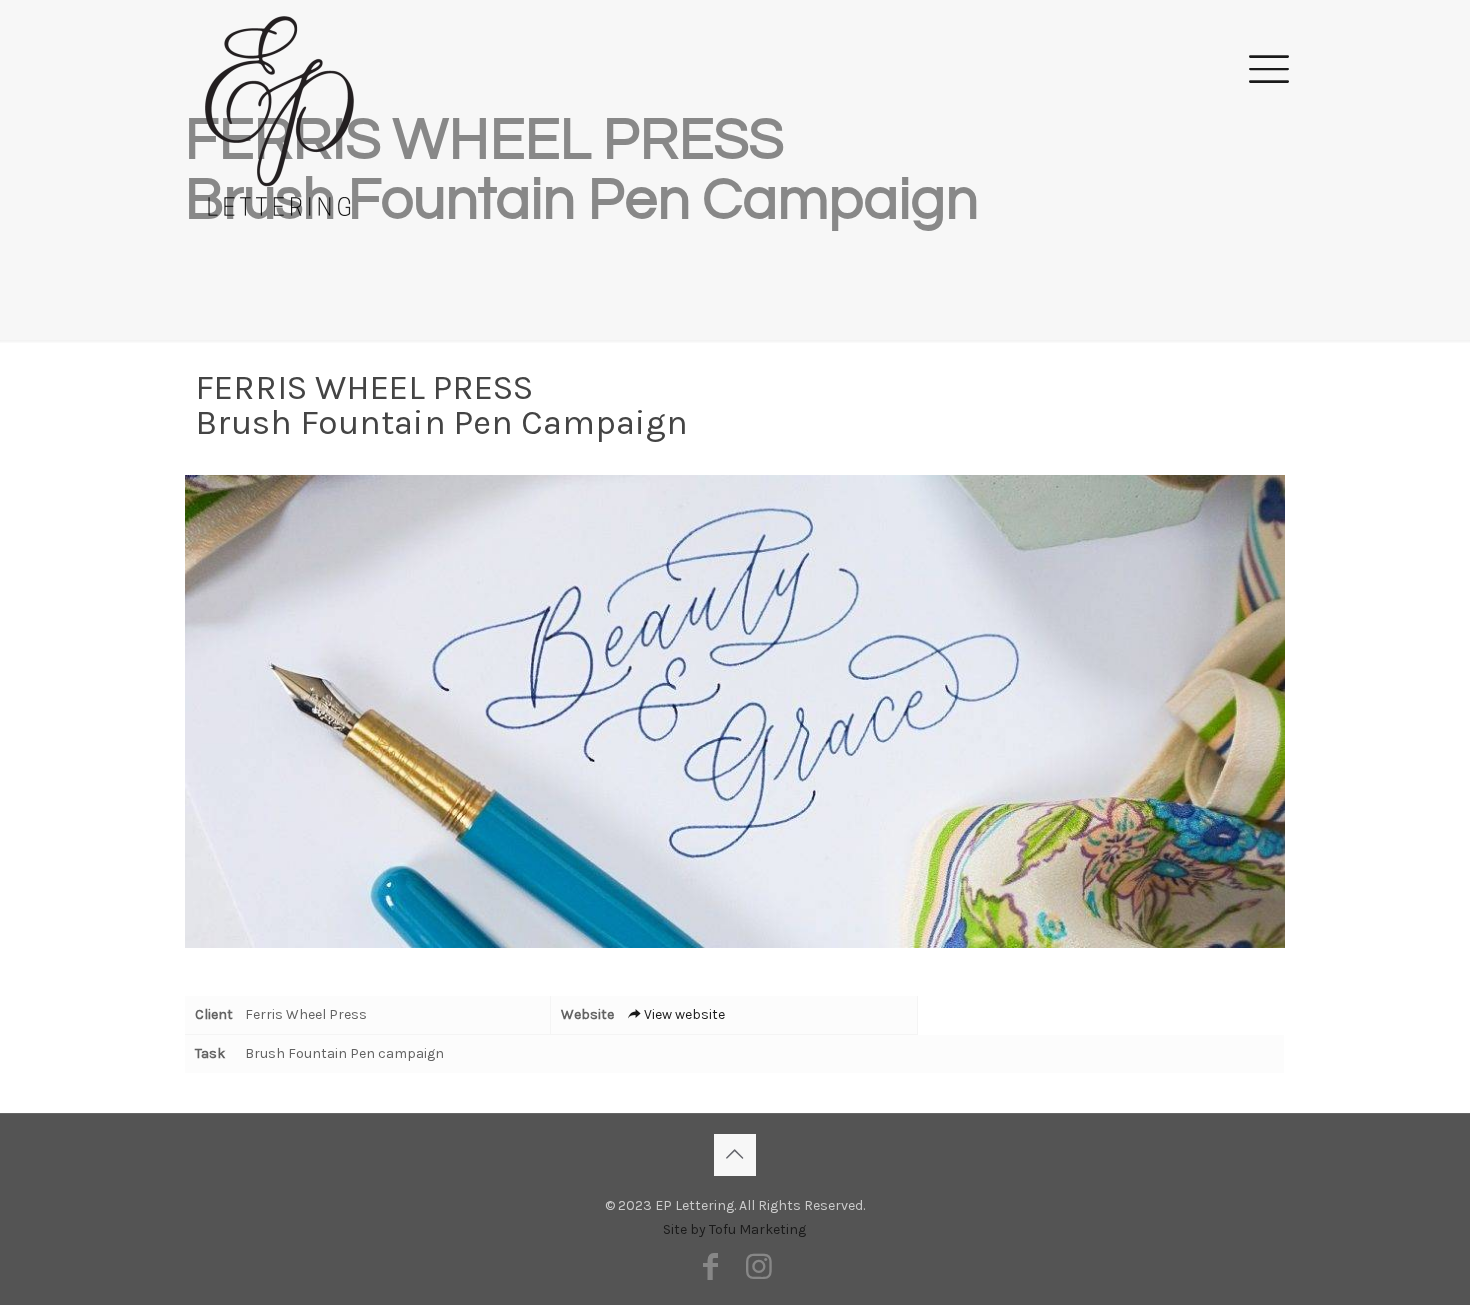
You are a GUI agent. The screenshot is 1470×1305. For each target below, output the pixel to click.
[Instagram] (759, 1267)
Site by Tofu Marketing (734, 1229)
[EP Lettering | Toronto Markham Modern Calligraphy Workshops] (279, 66)
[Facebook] (711, 1267)
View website (684, 1014)
